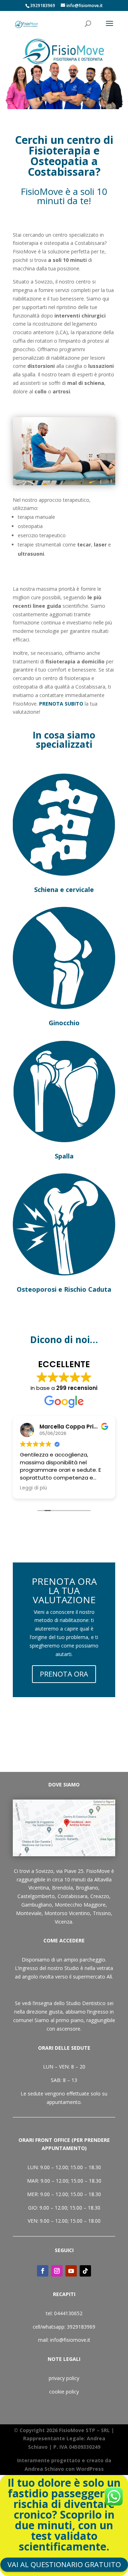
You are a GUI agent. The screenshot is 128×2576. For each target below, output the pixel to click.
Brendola (62, 1888)
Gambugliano (37, 1905)
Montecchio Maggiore (80, 1905)
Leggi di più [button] (33, 1488)
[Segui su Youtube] (71, 2271)
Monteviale (29, 1913)
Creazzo (100, 1896)
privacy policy (64, 2378)
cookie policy (64, 2392)
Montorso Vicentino (67, 1913)
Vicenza (63, 1922)
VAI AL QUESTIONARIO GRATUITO (64, 2564)
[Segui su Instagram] (57, 2271)
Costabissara (73, 1896)
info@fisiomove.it (70, 2340)
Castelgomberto (36, 1896)
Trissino (102, 1913)
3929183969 (81, 2327)
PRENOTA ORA (64, 1674)
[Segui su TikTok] (85, 2271)
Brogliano (87, 1888)
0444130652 (68, 2313)
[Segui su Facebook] (43, 2271)
